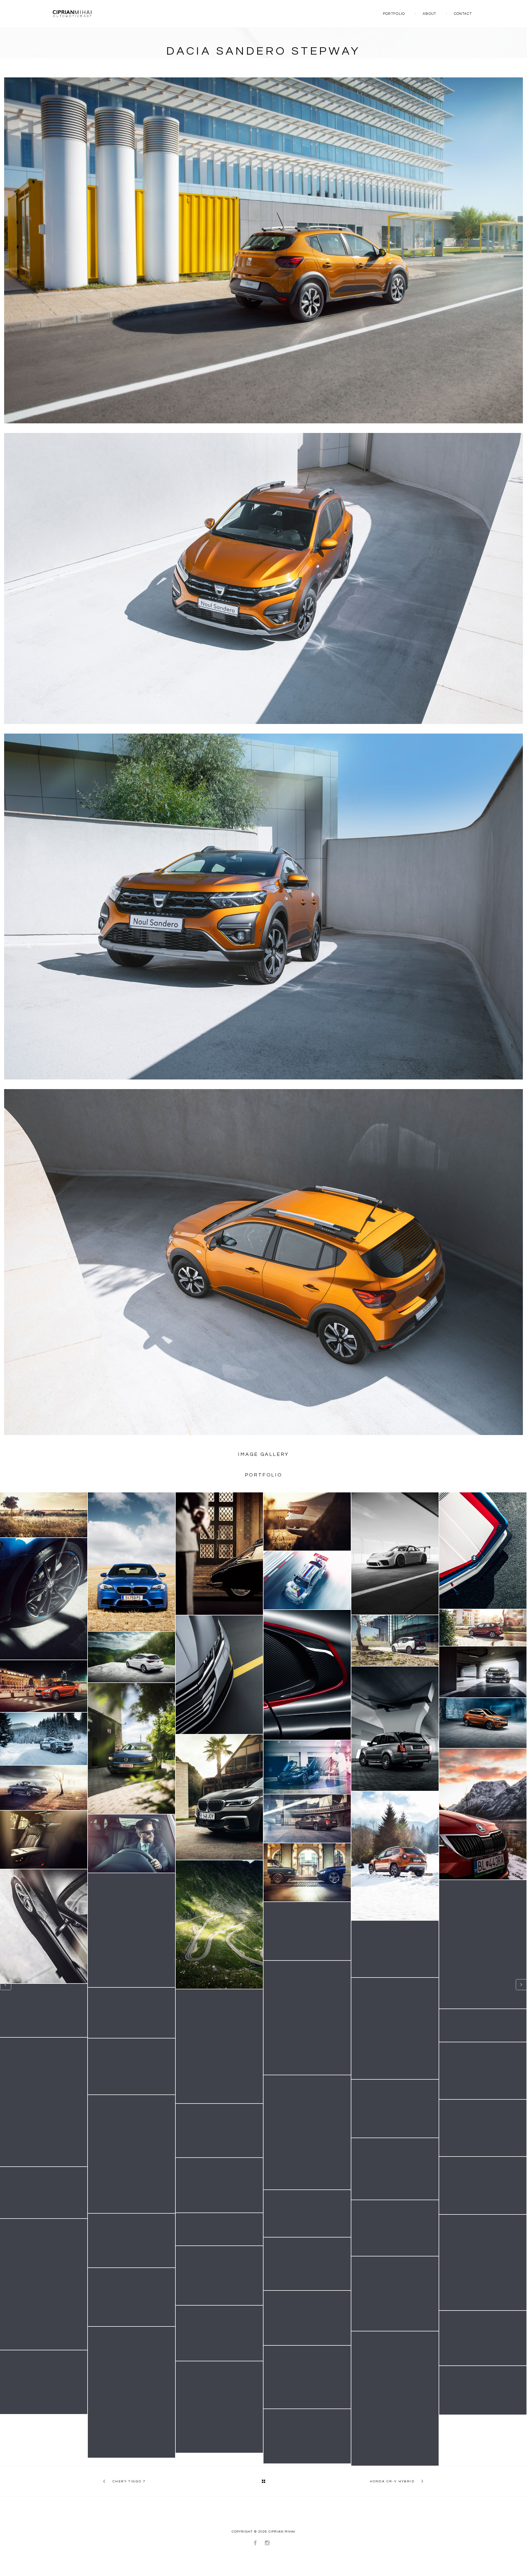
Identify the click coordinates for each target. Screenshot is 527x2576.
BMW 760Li (219, 1797)
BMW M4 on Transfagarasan (307, 1931)
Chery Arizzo (307, 2436)
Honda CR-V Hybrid (392, 2481)
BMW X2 (483, 2071)
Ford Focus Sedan (131, 2241)
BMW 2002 (307, 1872)
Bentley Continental (307, 1819)
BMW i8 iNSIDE (307, 1767)
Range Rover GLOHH (395, 1729)
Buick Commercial (483, 2026)
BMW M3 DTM (307, 1580)
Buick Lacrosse (132, 2066)
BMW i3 (395, 1640)
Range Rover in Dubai (395, 2028)
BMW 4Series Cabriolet (219, 1925)
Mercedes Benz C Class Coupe (132, 1930)
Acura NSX (307, 2318)
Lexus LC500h (44, 2382)
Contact (463, 14)
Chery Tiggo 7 (129, 2481)
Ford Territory (219, 2276)
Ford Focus (395, 2109)
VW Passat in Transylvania (131, 1748)
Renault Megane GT (219, 2185)
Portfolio (394, 14)
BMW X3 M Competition (219, 2407)
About (430, 14)
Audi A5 (44, 1926)
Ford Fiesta (307, 2132)
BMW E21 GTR (483, 1551)
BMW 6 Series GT (307, 2264)
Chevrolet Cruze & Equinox (307, 2213)
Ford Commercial (483, 2128)
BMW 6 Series (395, 1949)
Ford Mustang (44, 2284)
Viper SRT (307, 1675)
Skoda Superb (307, 1521)
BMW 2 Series (483, 1628)
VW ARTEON (219, 1675)
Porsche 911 (44, 2010)
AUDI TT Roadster (44, 1515)
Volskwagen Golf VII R (44, 1599)
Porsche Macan (483, 2262)
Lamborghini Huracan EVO (395, 2398)
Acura (483, 2338)
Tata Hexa (219, 2046)
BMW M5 (131, 1562)
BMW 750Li (483, 1944)
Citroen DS (219, 1554)
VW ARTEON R (307, 2018)
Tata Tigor (483, 1723)
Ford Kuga (219, 2229)
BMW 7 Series (44, 1840)
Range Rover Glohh (131, 2154)
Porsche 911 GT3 (395, 1553)
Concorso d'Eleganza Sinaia (131, 2392)
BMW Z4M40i (131, 2297)
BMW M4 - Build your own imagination (44, 1788)
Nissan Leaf (219, 2130)
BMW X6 (131, 2013)
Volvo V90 (44, 1739)
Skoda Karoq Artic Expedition (483, 1814)
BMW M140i (44, 1686)
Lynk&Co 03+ (307, 2377)
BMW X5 (131, 1844)
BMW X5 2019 (395, 2228)
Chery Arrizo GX (483, 2390)
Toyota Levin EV (395, 2293)
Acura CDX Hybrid (219, 2333)
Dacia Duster (395, 1856)
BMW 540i (483, 1672)
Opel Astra (131, 1657)
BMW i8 (44, 2102)
